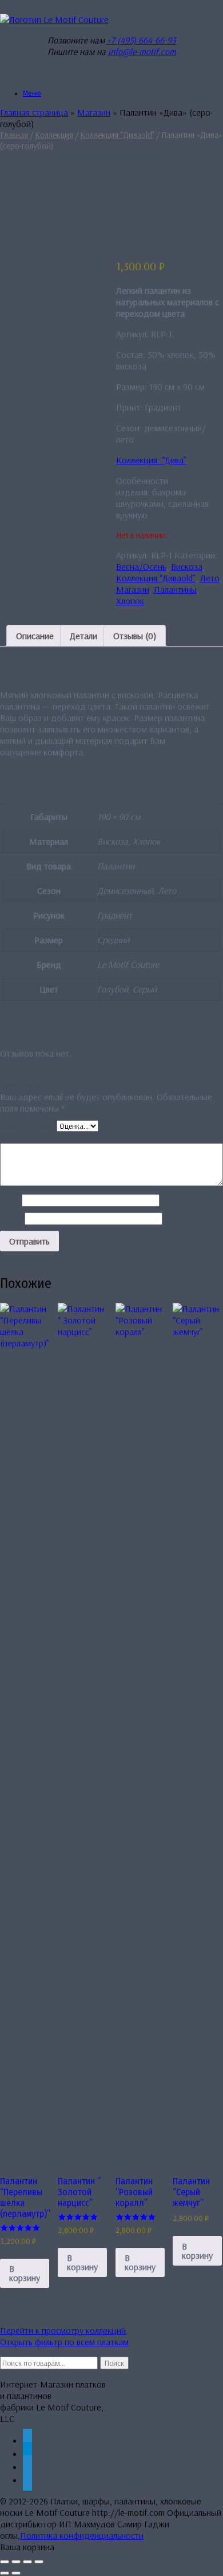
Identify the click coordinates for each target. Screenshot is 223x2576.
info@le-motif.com (142, 52)
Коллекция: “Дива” (151, 460)
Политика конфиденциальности (82, 2535)
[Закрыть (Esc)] (39, 2562)
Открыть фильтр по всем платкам (64, 2342)
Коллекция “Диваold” (117, 135)
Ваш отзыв (23, 1137)
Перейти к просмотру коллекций (63, 2330)
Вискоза (187, 566)
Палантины (175, 589)
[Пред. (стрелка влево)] (5, 2573)
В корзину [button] (25, 2273)
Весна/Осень (141, 566)
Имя (11, 1200)
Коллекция (54, 135)
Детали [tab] (83, 636)
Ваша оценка (28, 1125)
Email (12, 1218)
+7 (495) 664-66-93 (142, 40)
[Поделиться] (27, 2562)
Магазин (94, 112)
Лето (210, 578)
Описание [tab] (35, 636)
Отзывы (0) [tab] (135, 636)
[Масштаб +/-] (5, 2562)
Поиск (114, 2363)
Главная (14, 135)
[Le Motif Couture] (54, 19)
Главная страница (34, 112)
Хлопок (130, 601)
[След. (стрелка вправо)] (16, 2573)
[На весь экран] (16, 2562)
